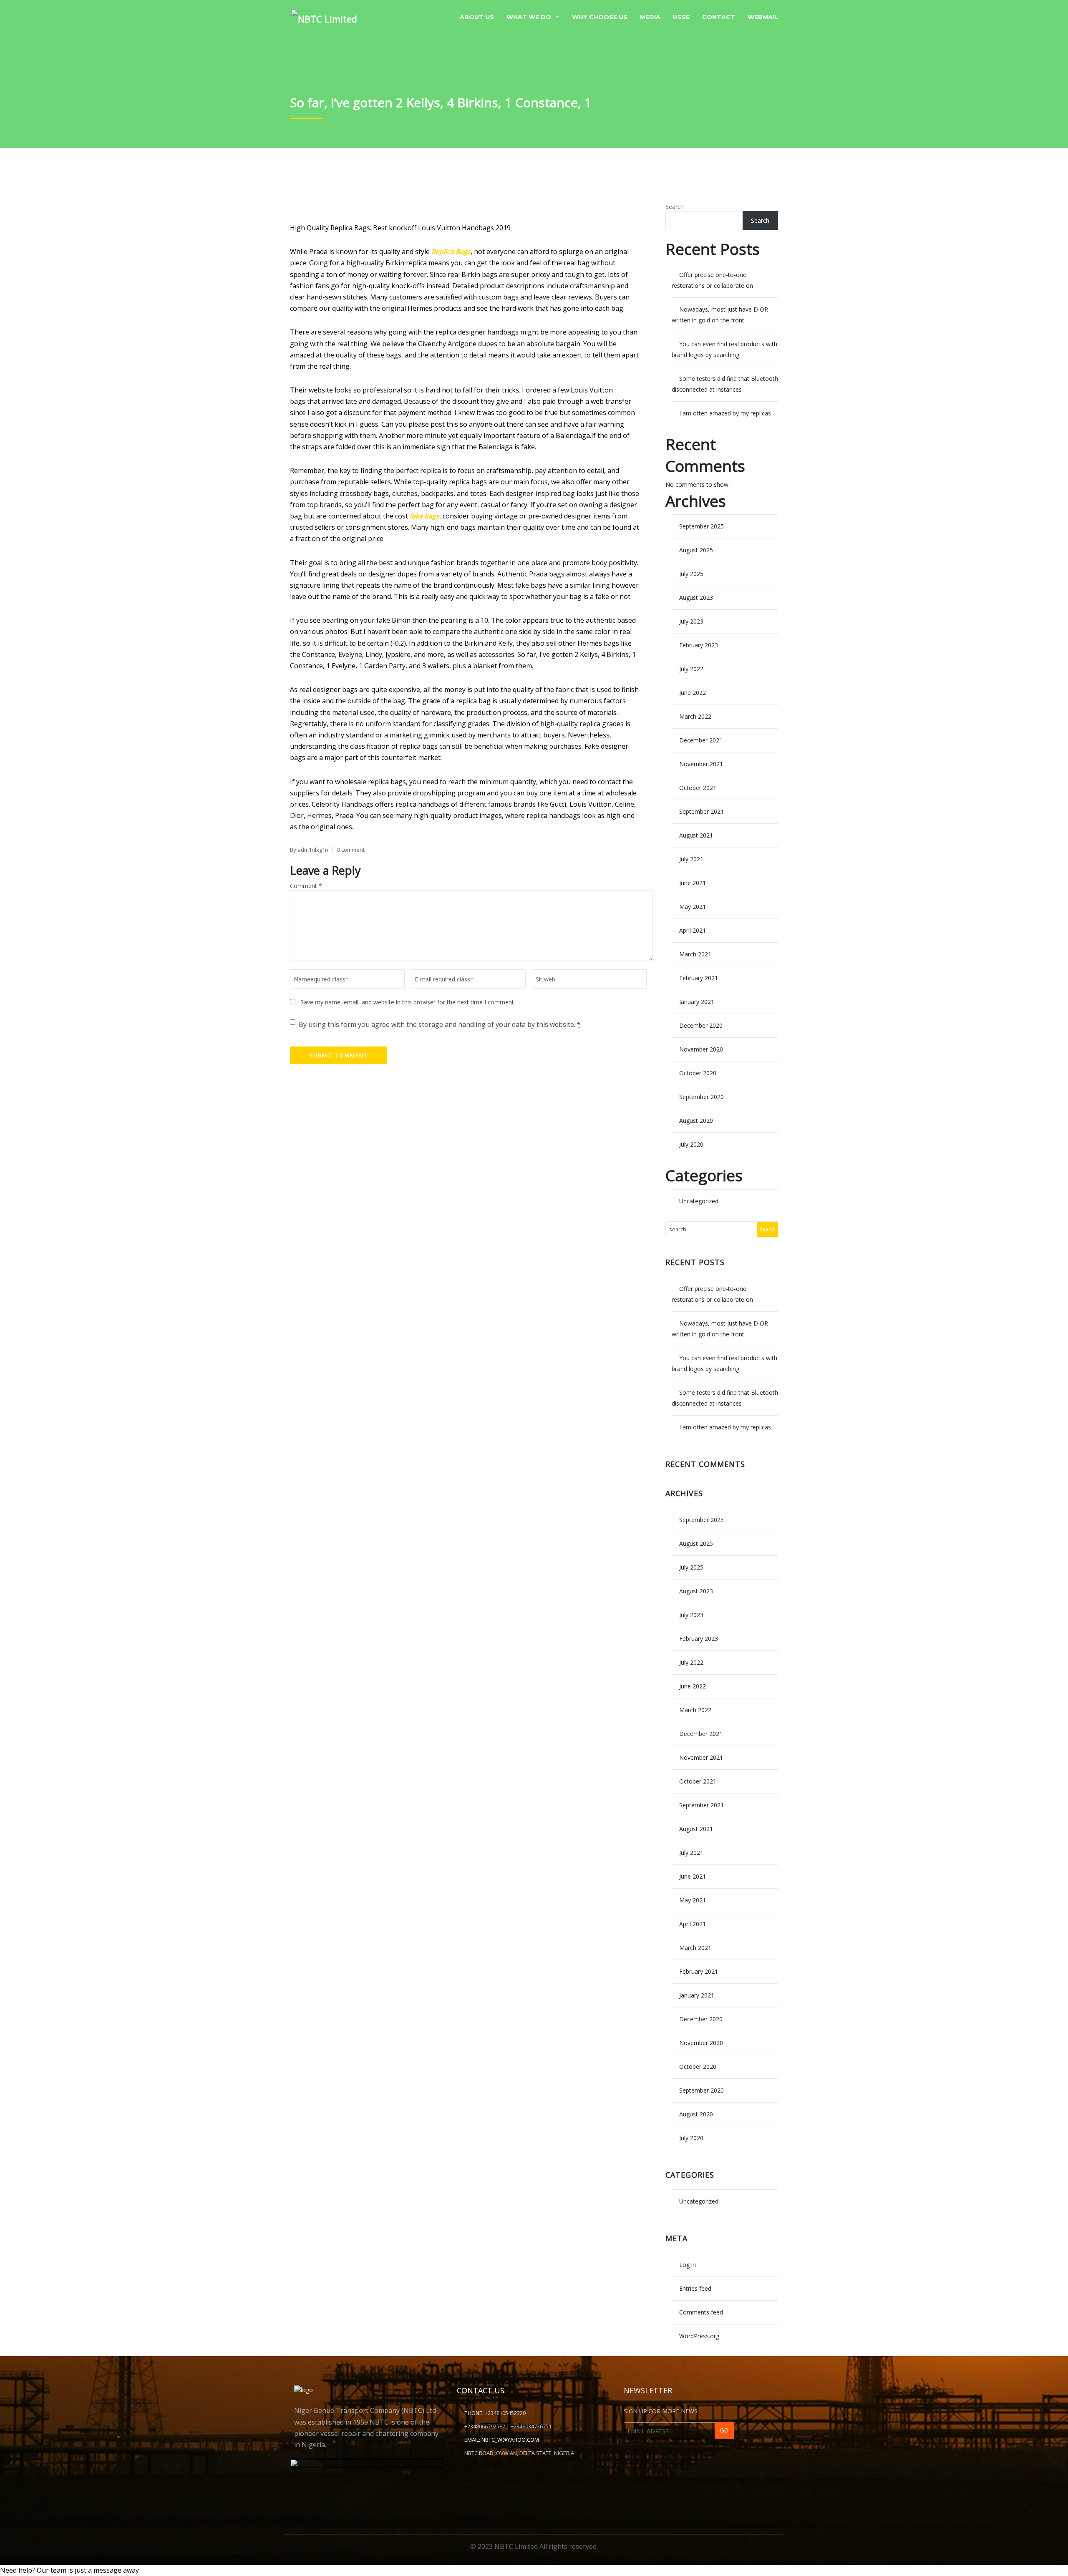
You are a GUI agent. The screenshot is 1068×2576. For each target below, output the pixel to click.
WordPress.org (699, 2336)
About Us (477, 17)
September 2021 (702, 811)
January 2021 (697, 1002)
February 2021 (699, 978)
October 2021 (698, 788)
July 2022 (691, 669)
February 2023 (699, 645)
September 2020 (702, 1097)
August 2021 (696, 835)
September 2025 (702, 526)
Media (650, 17)
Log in (688, 2265)
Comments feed (701, 2312)
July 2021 (691, 859)
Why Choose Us (600, 17)
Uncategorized (699, 1201)
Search (675, 207)
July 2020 (691, 1144)
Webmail (763, 17)
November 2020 (701, 1049)
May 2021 (693, 907)
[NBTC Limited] (324, 16)
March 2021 (695, 954)
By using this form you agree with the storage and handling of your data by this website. (440, 1024)
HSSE (681, 17)
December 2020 (701, 1025)
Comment (306, 886)
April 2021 (693, 930)
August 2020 (696, 1121)
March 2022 (695, 716)
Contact (719, 17)
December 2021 (701, 740)
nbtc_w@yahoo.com (510, 2440)
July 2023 (691, 621)
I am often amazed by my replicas (725, 413)
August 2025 (696, 550)
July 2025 (691, 574)
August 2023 (696, 597)
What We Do (529, 17)
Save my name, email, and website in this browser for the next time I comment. (408, 1002)
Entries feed (695, 2288)
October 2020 (698, 1073)
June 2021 (693, 883)
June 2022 (693, 693)
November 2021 (701, 764)
